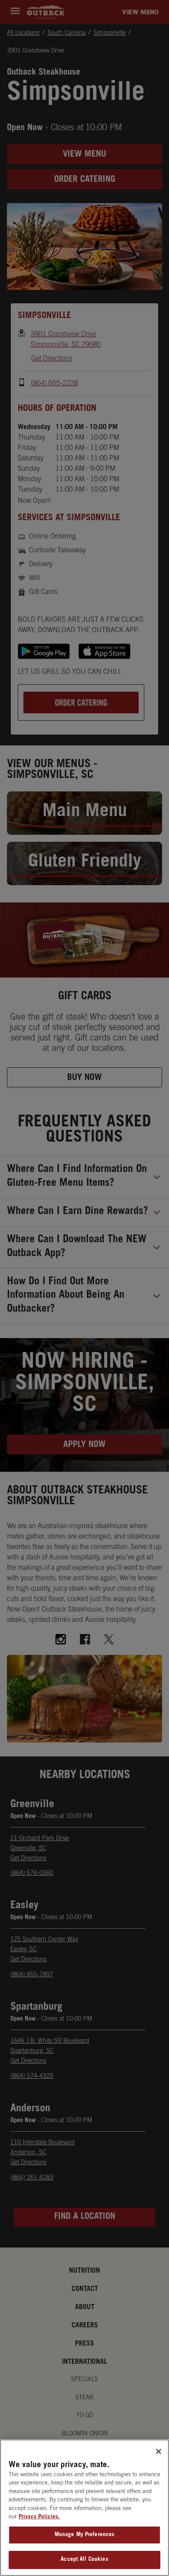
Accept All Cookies (84, 2560)
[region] (84, 2508)
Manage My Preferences (85, 2535)
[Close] (159, 2451)
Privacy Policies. (39, 2517)
